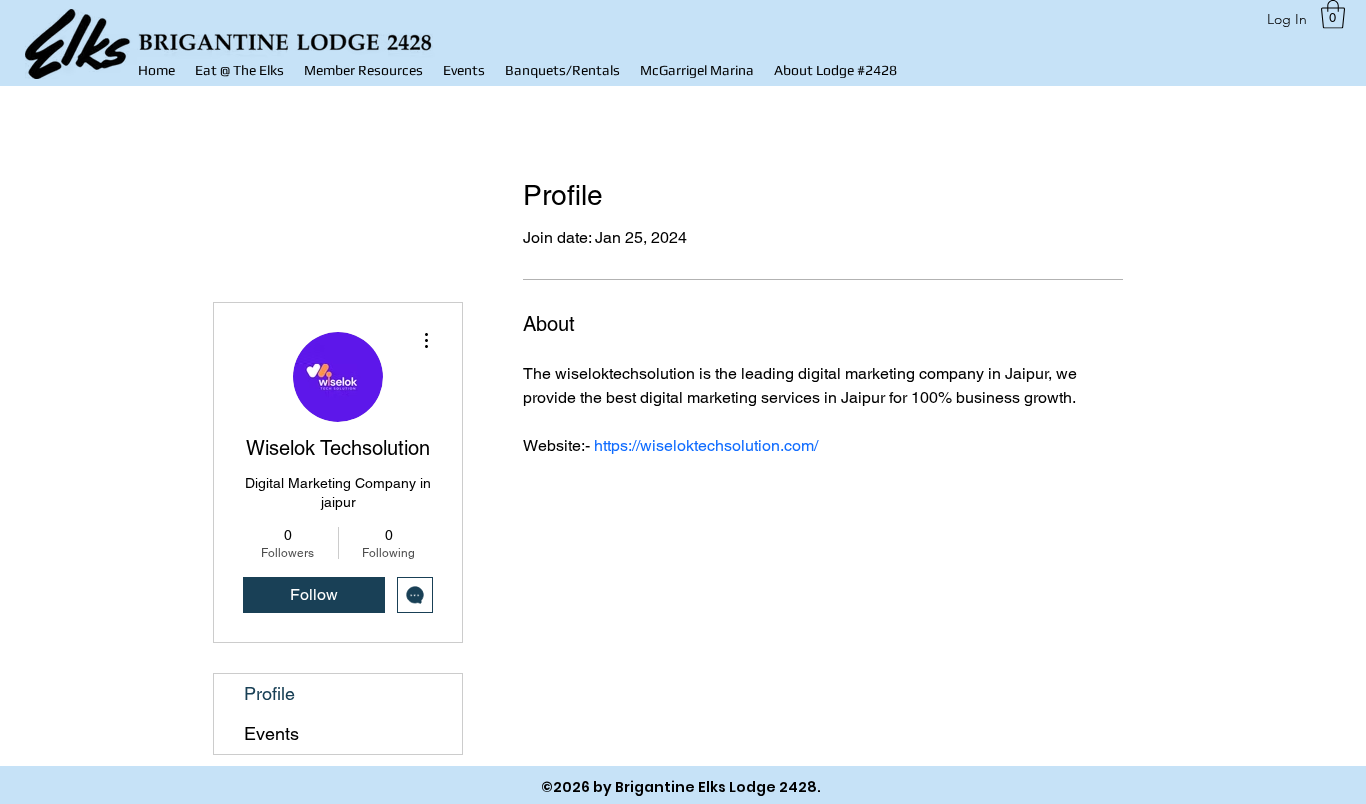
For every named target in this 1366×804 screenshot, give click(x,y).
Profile (269, 693)
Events (271, 733)
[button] (363, 70)
